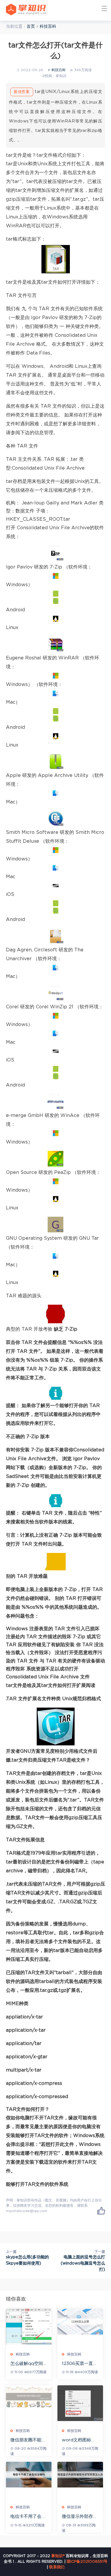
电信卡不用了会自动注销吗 (28, 2517)
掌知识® (58, 2556)
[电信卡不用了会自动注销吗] (29, 2475)
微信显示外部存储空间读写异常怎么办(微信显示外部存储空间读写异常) (80, 2517)
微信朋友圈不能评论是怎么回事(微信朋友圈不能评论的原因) (28, 2440)
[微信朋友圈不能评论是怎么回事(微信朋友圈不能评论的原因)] (29, 2397)
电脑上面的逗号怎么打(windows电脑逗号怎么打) (83, 2263)
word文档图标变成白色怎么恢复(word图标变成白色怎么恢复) (80, 2440)
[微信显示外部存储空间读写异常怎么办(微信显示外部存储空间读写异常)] (80, 2475)
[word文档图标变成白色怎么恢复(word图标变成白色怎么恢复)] (80, 2403)
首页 (31, 27)
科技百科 (48, 27)
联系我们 (57, 2567)
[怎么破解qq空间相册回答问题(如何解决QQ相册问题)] (29, 2327)
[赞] (101, 2211)
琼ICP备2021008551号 (87, 2562)
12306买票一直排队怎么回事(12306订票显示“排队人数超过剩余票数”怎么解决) (80, 2364)
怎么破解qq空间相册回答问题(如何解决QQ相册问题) (28, 2364)
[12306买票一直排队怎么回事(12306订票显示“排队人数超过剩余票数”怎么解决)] (80, 2322)
